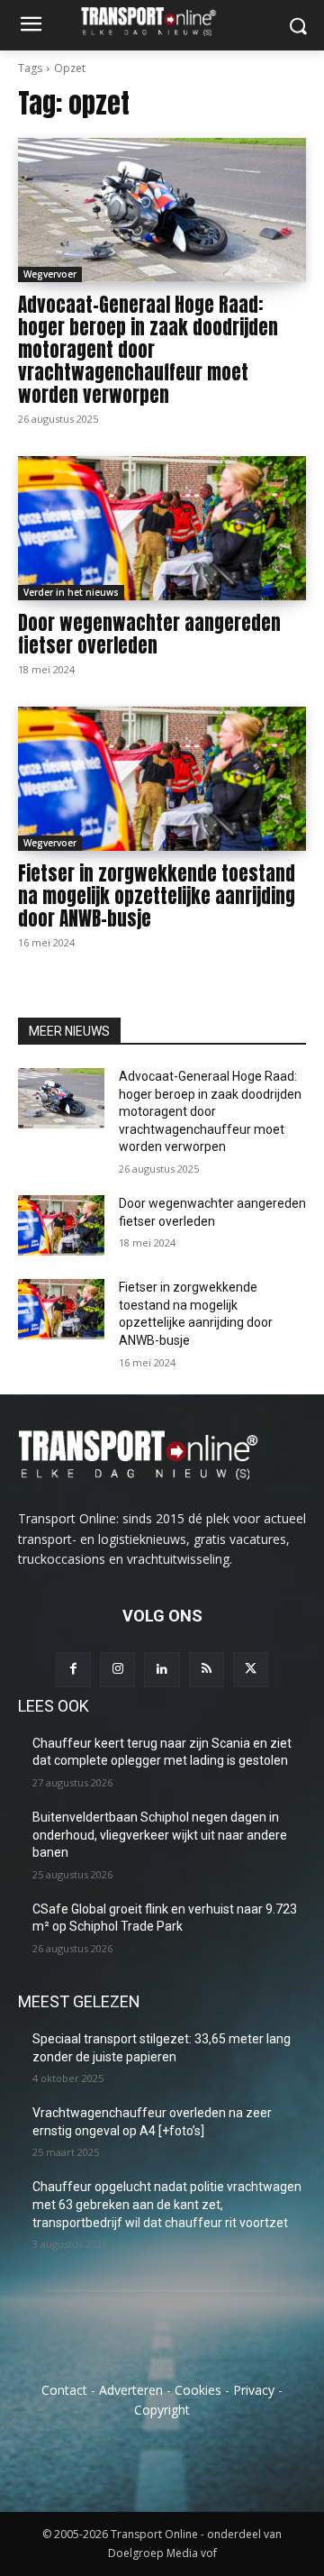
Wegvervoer (50, 274)
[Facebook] (73, 1670)
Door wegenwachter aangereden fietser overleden (149, 634)
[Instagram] (117, 1670)
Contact (64, 2390)
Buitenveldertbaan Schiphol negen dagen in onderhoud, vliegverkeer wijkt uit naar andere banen (160, 1835)
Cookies (198, 2390)
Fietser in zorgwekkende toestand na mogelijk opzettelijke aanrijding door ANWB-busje (157, 896)
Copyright (162, 2410)
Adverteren (131, 2390)
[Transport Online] (162, 21)
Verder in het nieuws (71, 592)
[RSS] (207, 1670)
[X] (251, 1670)
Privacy (254, 2390)
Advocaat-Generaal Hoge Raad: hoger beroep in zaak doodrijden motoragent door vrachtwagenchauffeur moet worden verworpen (148, 350)
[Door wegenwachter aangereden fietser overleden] (162, 528)
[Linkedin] (162, 1670)
